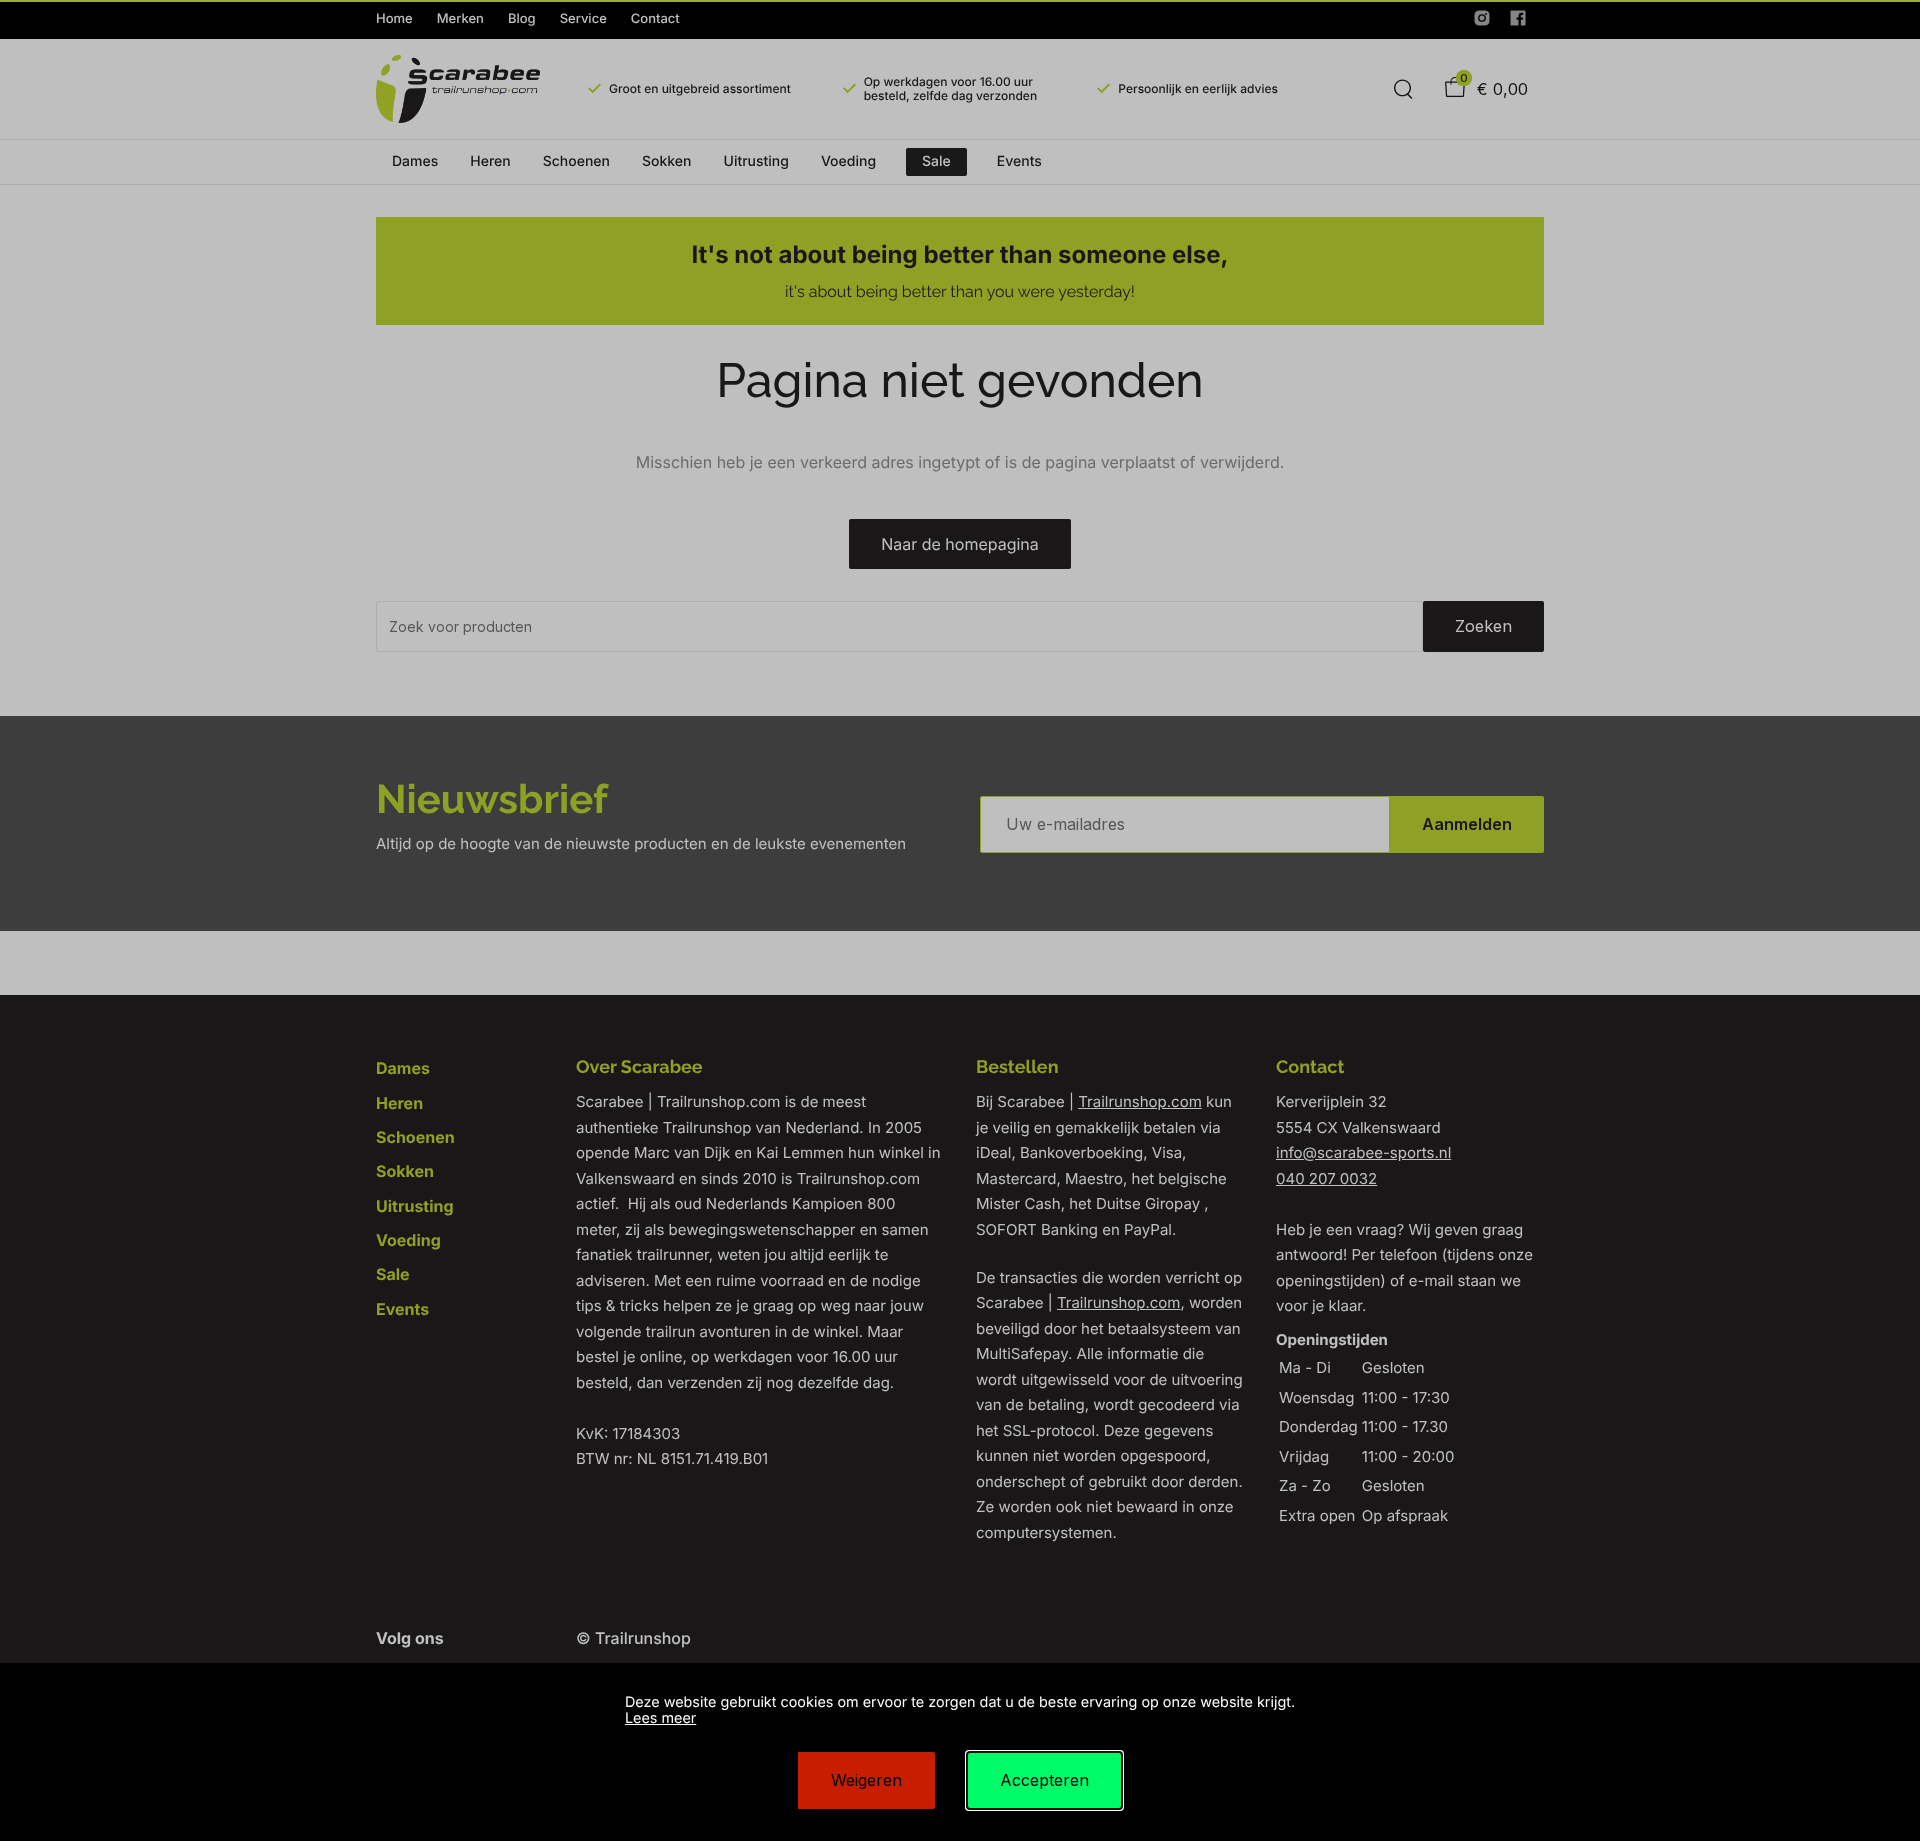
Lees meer (660, 1718)
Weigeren (866, 1780)
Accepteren (1044, 1780)
